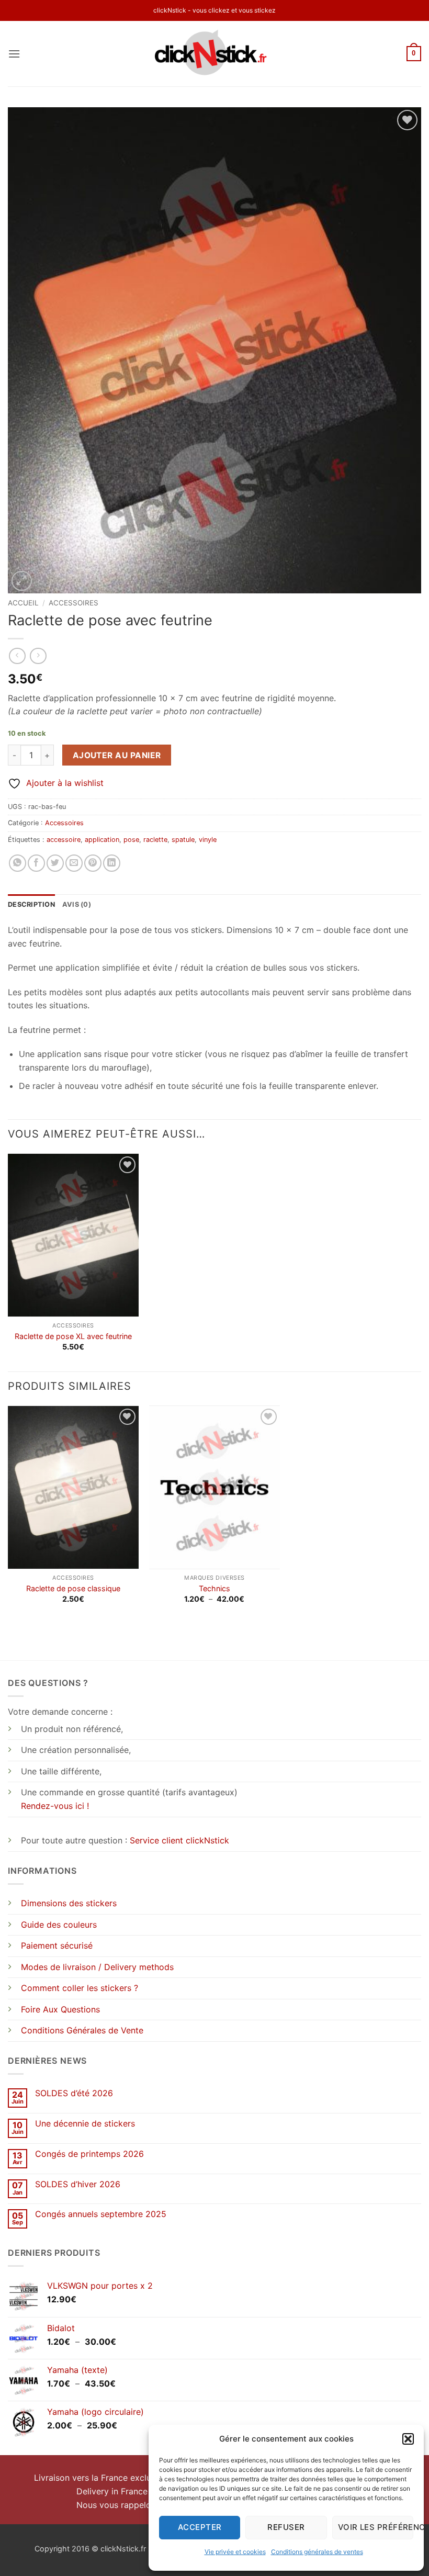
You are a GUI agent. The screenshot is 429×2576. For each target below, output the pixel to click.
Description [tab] (31, 904)
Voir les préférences (376, 2527)
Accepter (200, 2527)
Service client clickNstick (179, 1840)
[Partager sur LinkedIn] (112, 863)
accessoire (64, 840)
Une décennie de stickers (85, 2124)
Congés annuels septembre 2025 (101, 2214)
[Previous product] (38, 656)
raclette (155, 840)
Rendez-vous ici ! (55, 1806)
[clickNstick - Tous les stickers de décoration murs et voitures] (215, 54)
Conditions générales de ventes (317, 2552)
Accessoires (74, 603)
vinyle (208, 840)
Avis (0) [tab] (77, 904)
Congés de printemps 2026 (89, 2154)
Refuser (286, 2527)
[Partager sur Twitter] (55, 863)
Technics (214, 1588)
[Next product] (17, 656)
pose (131, 840)
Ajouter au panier (117, 755)
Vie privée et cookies (235, 2552)
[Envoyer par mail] (74, 863)
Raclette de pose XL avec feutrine (73, 1336)
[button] (408, 2439)
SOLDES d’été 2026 (74, 2093)
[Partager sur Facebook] (36, 863)
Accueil (23, 603)
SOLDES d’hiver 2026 (78, 2184)
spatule (183, 840)
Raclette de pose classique (73, 1588)
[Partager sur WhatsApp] (18, 863)
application (102, 840)
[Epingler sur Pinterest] (93, 863)
